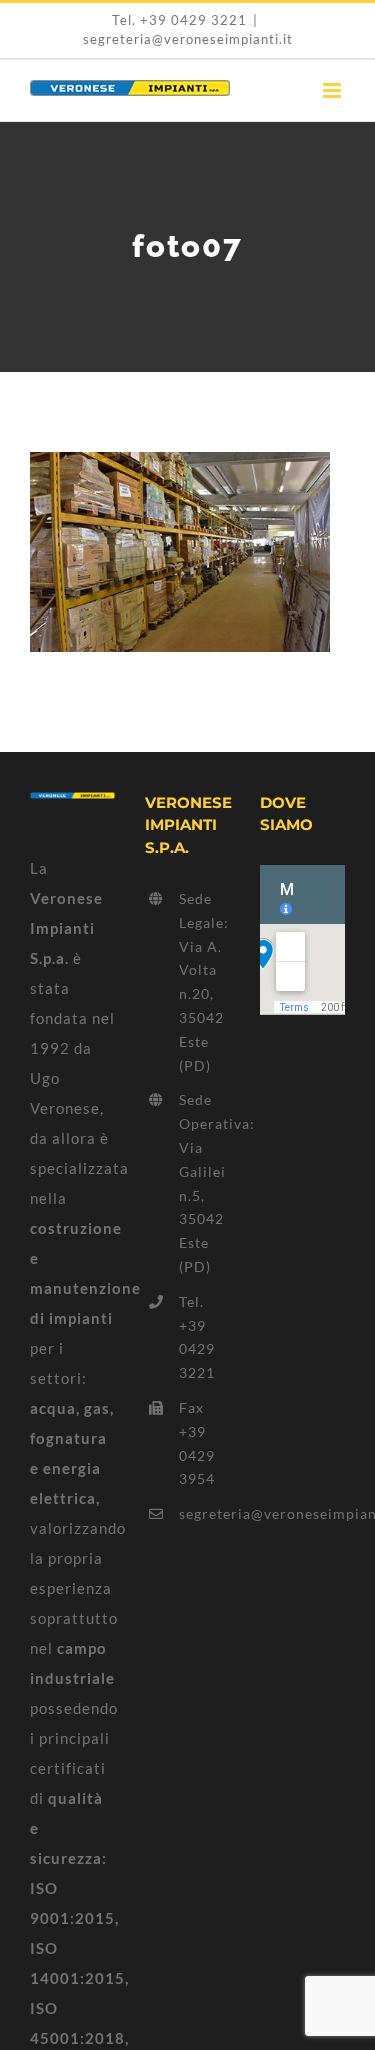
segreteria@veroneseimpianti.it (188, 39)
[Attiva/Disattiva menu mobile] (334, 90)
